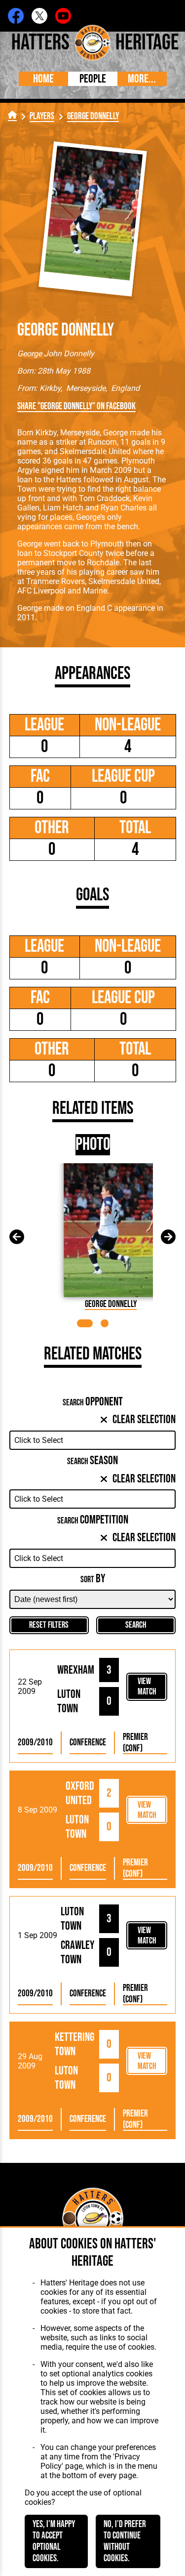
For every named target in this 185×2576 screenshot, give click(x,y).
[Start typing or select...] (93, 1440)
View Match (147, 1687)
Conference (88, 1743)
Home (43, 79)
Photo (93, 1145)
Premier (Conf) (135, 1743)
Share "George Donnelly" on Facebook (76, 406)
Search (136, 1625)
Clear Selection (144, 1419)
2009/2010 (35, 1743)
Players (42, 116)
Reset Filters (49, 1625)
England (125, 388)
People (93, 79)
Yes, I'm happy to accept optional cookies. (54, 2541)
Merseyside (86, 388)
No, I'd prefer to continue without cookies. (125, 2541)
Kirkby (50, 388)
